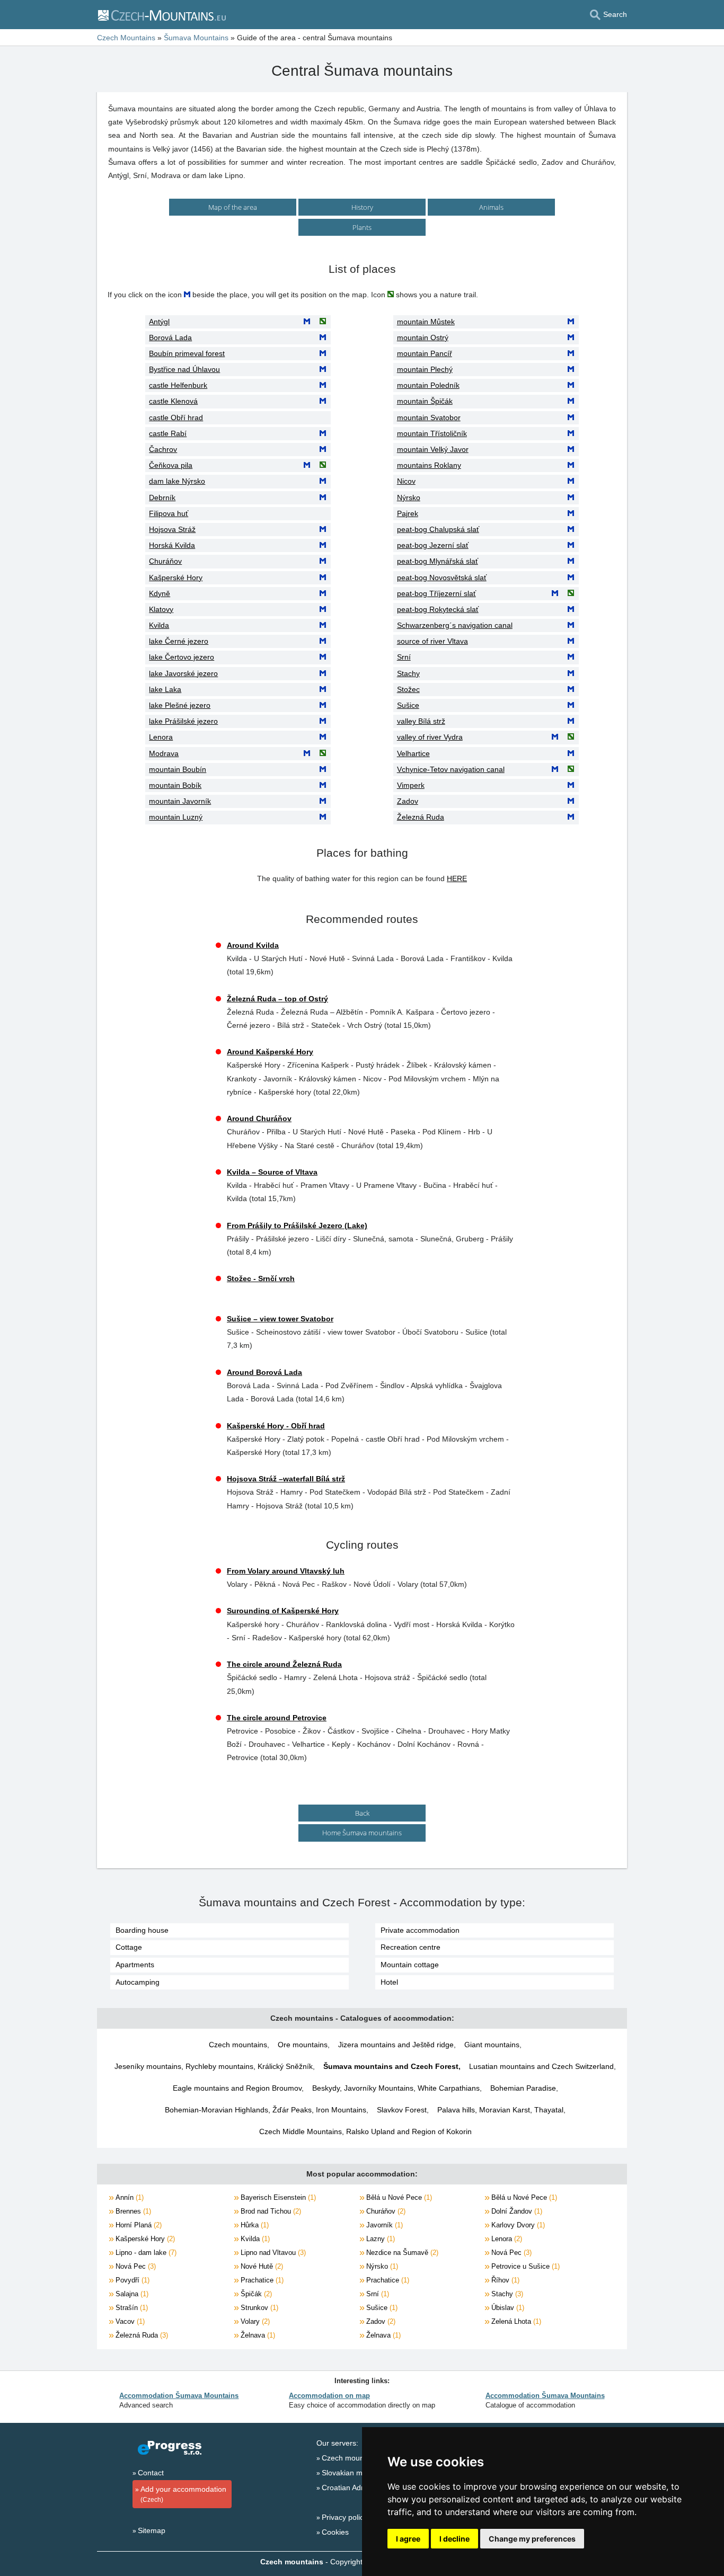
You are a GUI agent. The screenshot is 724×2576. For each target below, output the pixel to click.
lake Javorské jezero (183, 673)
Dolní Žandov (516, 2211)
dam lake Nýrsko (177, 481)
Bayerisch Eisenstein (277, 2197)
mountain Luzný (176, 817)
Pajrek (408, 513)
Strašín (131, 2308)
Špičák (255, 2294)
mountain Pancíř (425, 353)
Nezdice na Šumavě (401, 2253)
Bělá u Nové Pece (398, 2197)
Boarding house (142, 1930)
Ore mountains (303, 2045)
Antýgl (159, 322)
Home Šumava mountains (362, 1833)
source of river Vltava (432, 641)
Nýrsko (409, 498)
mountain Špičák (425, 401)
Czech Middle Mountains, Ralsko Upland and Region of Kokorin (365, 2131)
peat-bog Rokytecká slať (438, 609)
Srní (404, 657)
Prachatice (261, 2280)
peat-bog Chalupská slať (438, 529)
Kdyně (160, 593)
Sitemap (152, 2530)
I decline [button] (454, 2539)
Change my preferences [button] (532, 2539)
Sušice (408, 705)
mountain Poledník (428, 385)
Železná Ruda (421, 817)
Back (362, 1813)
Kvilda (159, 625)
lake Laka (165, 689)
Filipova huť (169, 513)
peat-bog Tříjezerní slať (436, 593)
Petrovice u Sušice (524, 2266)
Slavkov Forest (402, 2110)
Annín (129, 2197)
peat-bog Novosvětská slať (442, 578)
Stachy (408, 673)
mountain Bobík (175, 785)
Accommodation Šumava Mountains (179, 2396)
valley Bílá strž (421, 721)
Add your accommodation (183, 2494)
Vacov (129, 2321)
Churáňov (165, 561)
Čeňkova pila (171, 465)
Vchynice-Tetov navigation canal (451, 769)
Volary (254, 2321)
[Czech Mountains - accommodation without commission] (161, 15)
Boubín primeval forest (187, 353)
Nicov (406, 481)
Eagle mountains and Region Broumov (237, 2088)
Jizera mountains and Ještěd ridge (396, 2045)
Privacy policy (345, 2517)
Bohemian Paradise (523, 2088)
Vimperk (411, 785)
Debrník (162, 498)
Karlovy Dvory (517, 2225)
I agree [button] (408, 2539)
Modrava (164, 753)
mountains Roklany (429, 465)
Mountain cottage (410, 1965)
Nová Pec (510, 2253)
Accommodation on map (329, 2396)
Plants (362, 227)
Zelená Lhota (515, 2321)
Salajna (131, 2294)
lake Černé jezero (179, 641)
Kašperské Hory (176, 578)
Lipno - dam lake (145, 2253)
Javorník (383, 2225)
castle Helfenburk (178, 385)
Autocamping (138, 1982)
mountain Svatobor (429, 418)
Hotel (389, 1982)
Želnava (257, 2335)
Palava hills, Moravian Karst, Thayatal (500, 2110)
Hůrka (254, 2225)
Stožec (408, 689)
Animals (491, 207)
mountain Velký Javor (433, 449)
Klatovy (161, 609)
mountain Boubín (178, 769)
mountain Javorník (180, 801)
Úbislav (507, 2308)
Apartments (135, 1965)
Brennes (132, 2211)
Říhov (504, 2280)
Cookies (335, 2532)
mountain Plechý (425, 369)
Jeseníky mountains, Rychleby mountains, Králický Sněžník (214, 2066)
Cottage (129, 1947)
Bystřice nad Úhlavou (184, 369)
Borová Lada (170, 337)
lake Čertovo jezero (182, 657)
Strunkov (258, 2308)
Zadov (408, 801)
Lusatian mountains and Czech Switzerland (541, 2066)
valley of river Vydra (430, 737)
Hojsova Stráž (172, 529)
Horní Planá (138, 2225)
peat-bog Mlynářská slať (438, 561)
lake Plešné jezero (180, 705)
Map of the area (233, 207)
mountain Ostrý (423, 337)
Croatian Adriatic (349, 2488)
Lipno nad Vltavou (272, 2253)
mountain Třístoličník (432, 433)
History (362, 207)
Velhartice (413, 753)
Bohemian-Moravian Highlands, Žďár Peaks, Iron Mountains (266, 2110)
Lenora (161, 737)
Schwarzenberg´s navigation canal (455, 625)
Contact (151, 2473)
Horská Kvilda (172, 545)
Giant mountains (492, 2045)
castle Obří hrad (176, 418)
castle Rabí (168, 433)
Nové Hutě (261, 2266)
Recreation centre (410, 1947)
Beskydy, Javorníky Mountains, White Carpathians (396, 2088)
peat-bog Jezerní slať (433, 545)
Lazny (379, 2239)
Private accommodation (420, 1930)
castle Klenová (173, 401)
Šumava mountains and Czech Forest (391, 2066)
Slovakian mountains (356, 2473)
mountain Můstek (426, 322)
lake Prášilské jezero (183, 721)
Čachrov (163, 449)
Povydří (131, 2280)
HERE (457, 878)
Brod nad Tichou (270, 2211)
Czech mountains (238, 2045)
